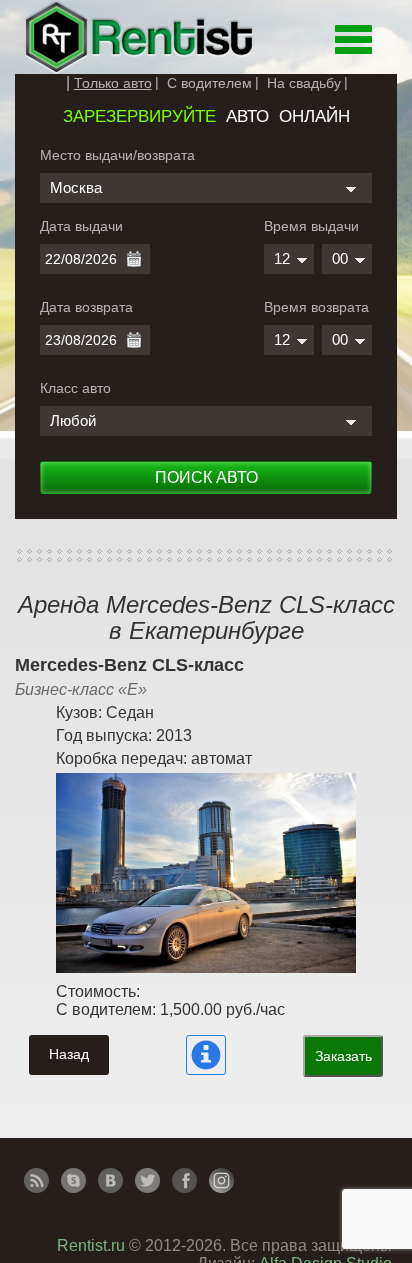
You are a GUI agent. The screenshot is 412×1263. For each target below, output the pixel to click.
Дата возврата (86, 307)
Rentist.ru (91, 1245)
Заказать (343, 1056)
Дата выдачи (81, 226)
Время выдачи (311, 226)
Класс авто (75, 388)
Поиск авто (206, 477)
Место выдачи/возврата (117, 155)
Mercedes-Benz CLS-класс (129, 665)
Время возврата (316, 307)
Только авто (113, 83)
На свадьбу (304, 83)
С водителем (209, 83)
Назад (69, 1054)
